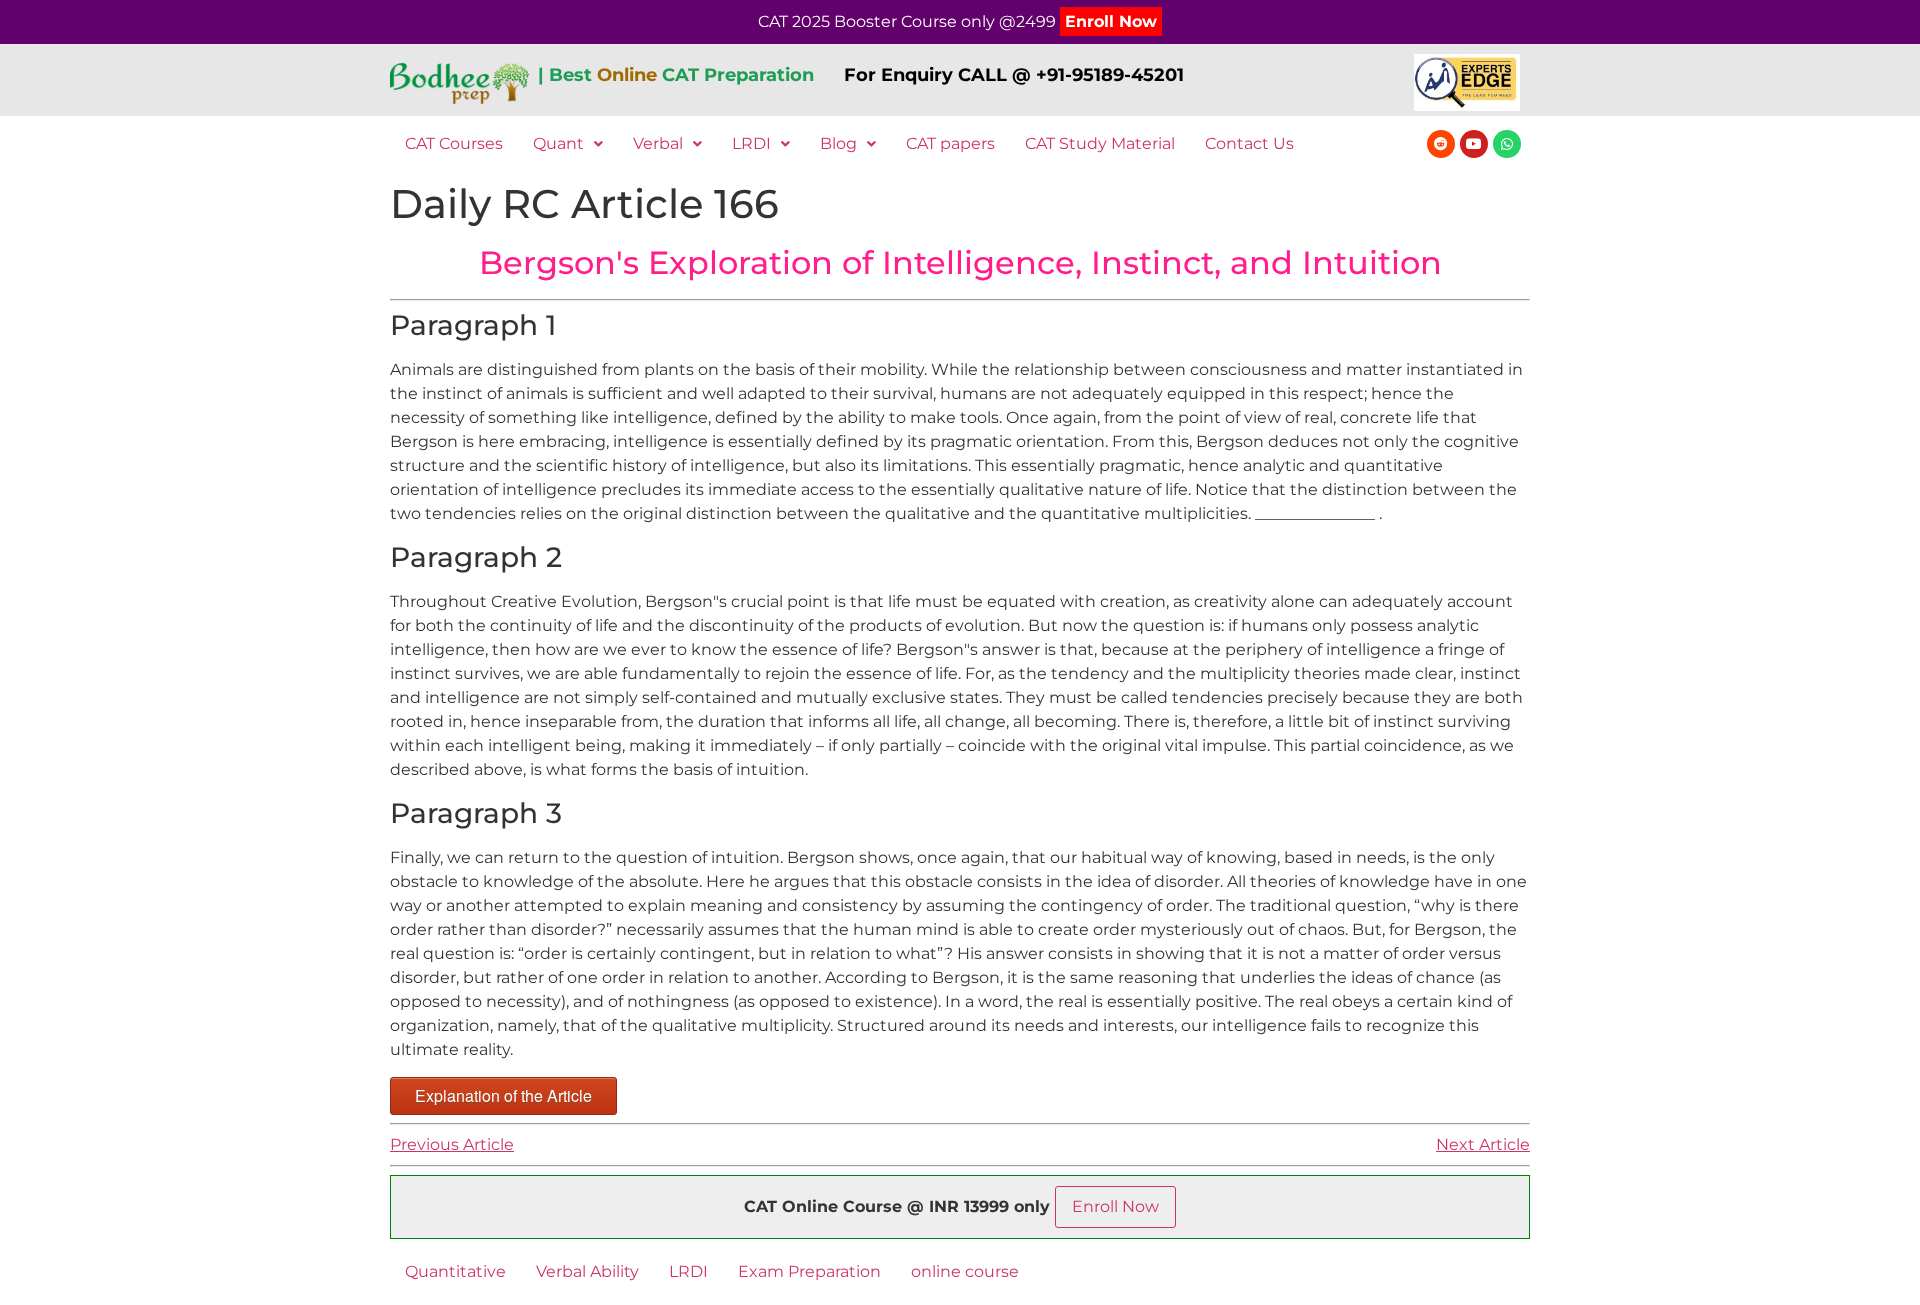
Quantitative (455, 1271)
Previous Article (452, 1144)
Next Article (1483, 1144)
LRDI (751, 143)
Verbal (658, 143)
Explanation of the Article (503, 1095)
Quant (558, 143)
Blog (838, 143)
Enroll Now (1111, 21)
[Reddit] (1441, 144)
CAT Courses (454, 143)
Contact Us (1249, 143)
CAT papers (950, 143)
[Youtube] (1474, 144)
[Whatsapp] (1507, 144)
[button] (568, 144)
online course (965, 1271)
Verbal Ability (587, 1271)
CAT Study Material (1100, 143)
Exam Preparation (809, 1271)
